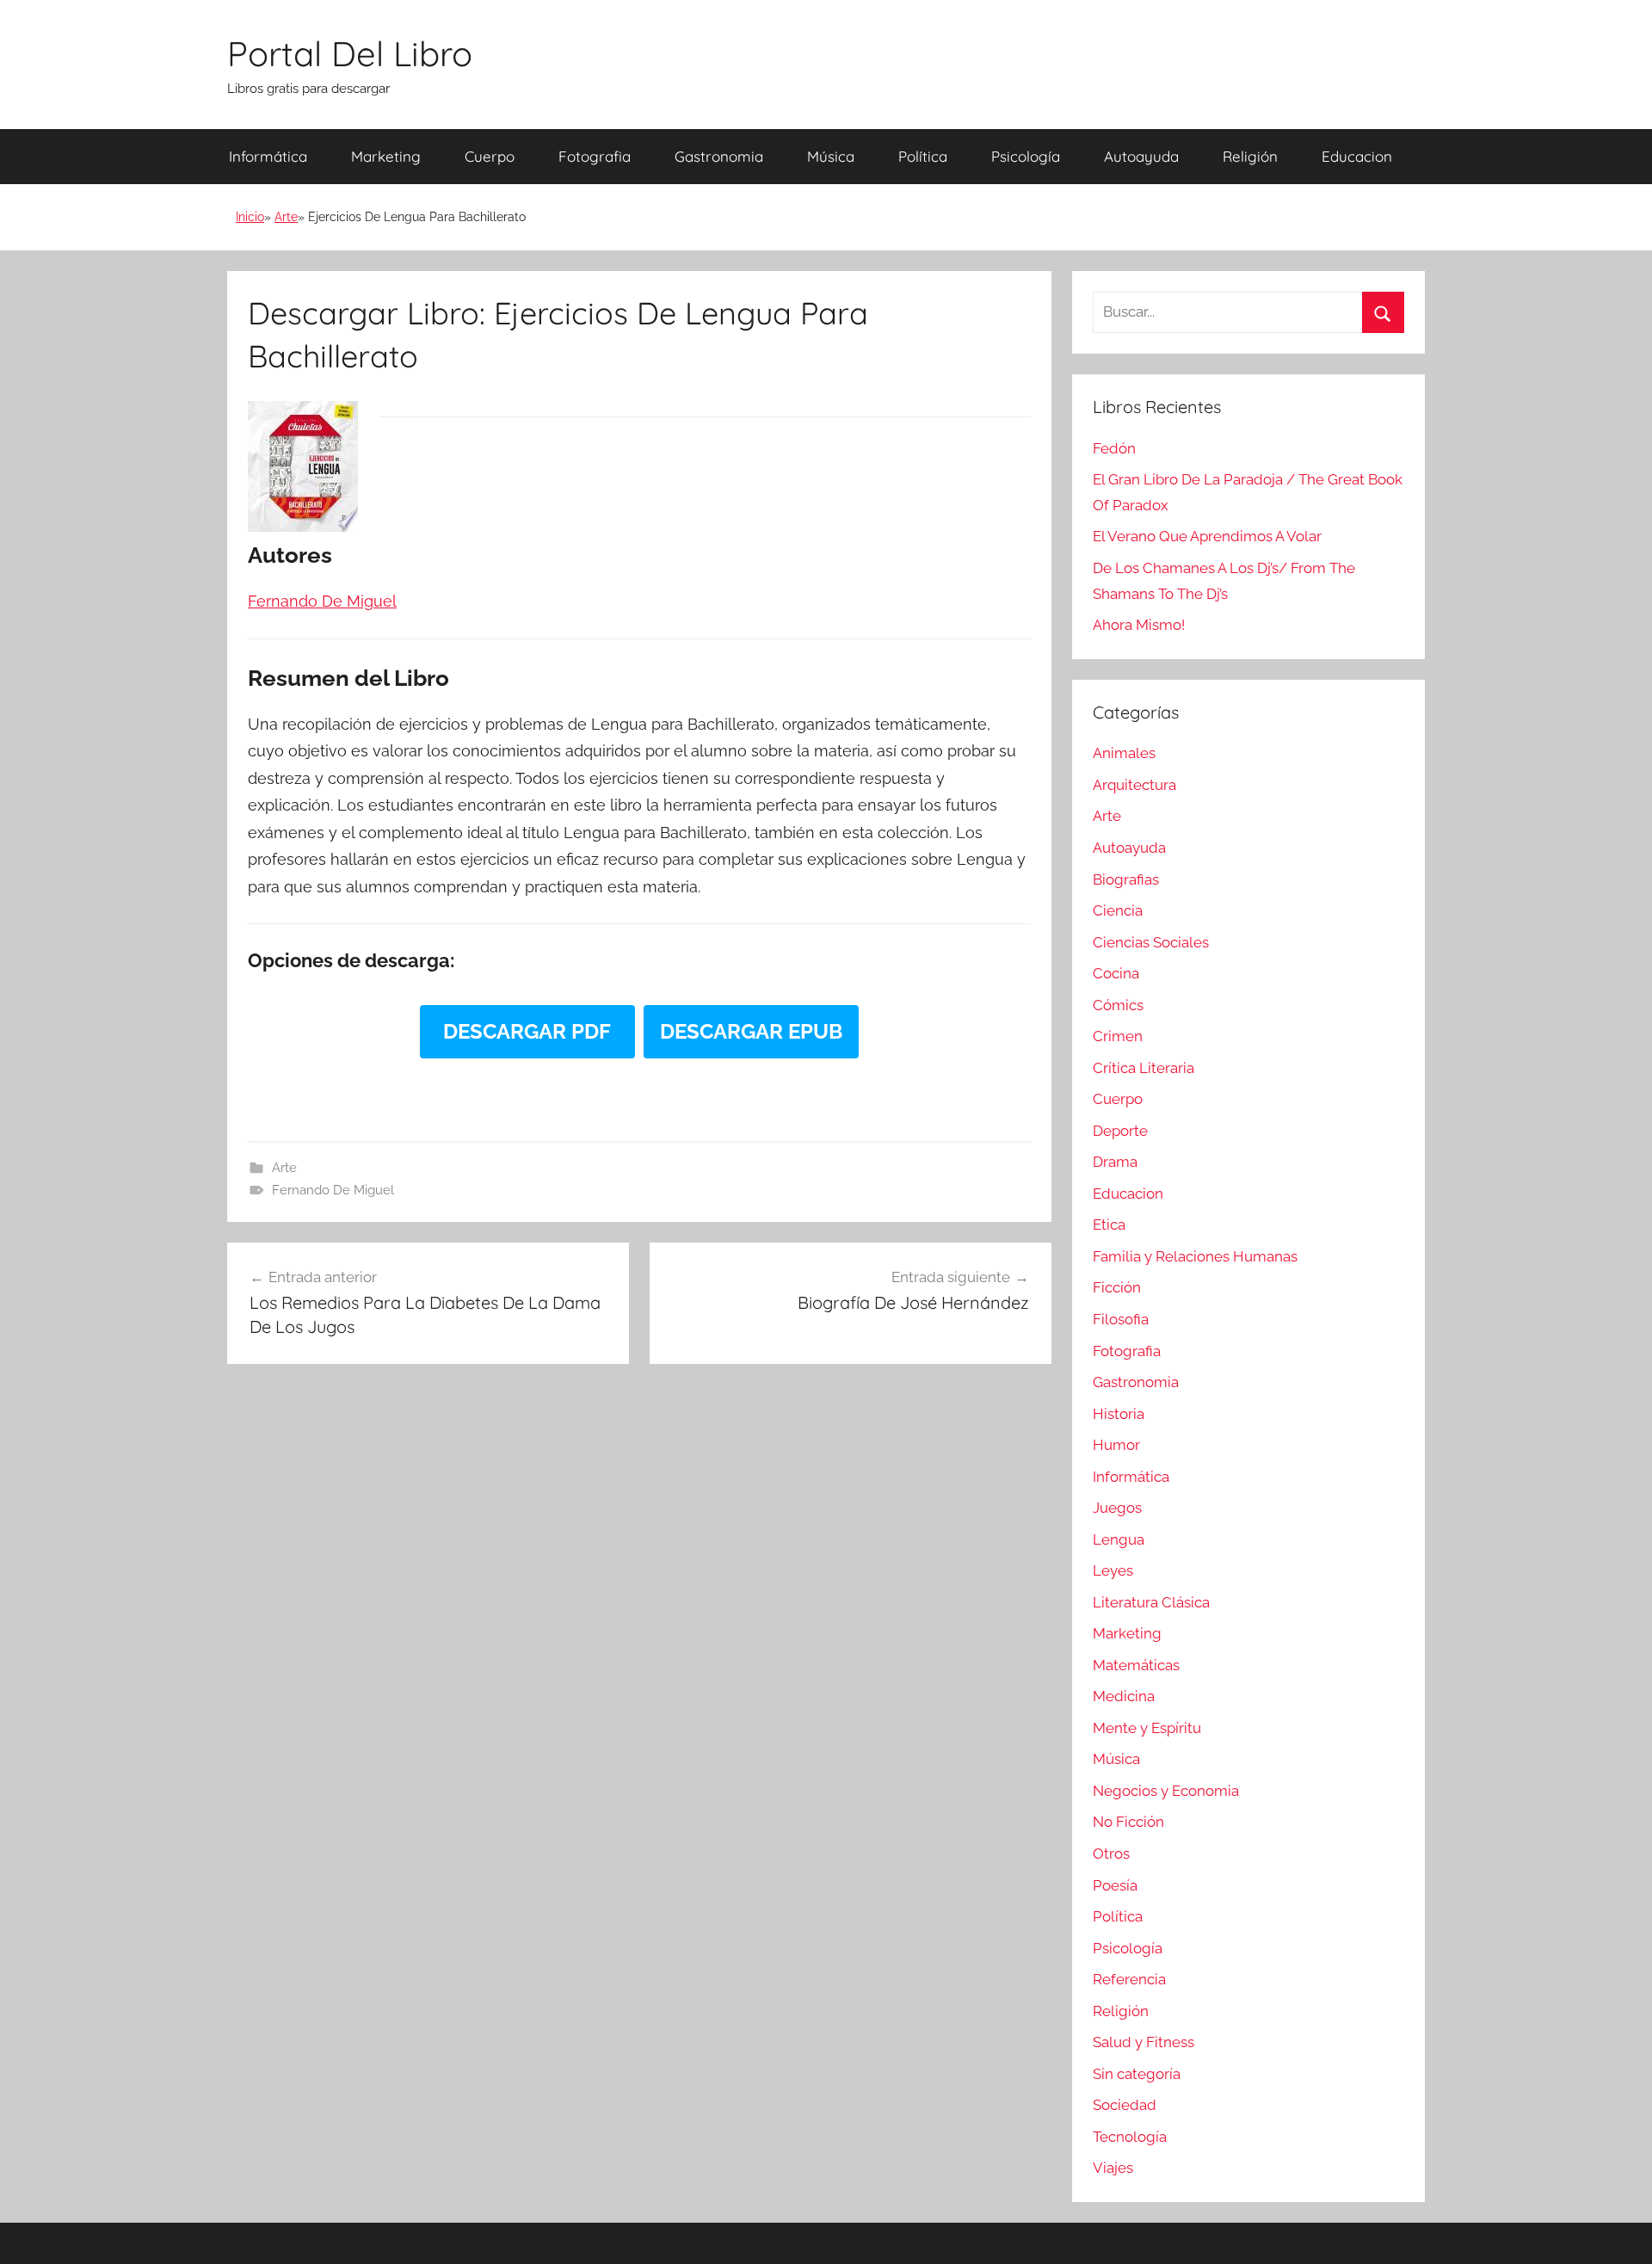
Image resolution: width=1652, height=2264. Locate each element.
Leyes (1113, 1570)
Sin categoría (1137, 2074)
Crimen (1118, 1036)
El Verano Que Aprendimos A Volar (1207, 536)
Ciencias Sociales (1151, 942)
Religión (1250, 156)
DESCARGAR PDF (527, 1031)
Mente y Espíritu (1147, 1728)
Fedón (1114, 448)
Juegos (1117, 1508)
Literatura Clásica (1151, 1602)
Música (831, 156)
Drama (1115, 1162)
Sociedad (1125, 2105)
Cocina (1116, 973)
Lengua (1119, 1539)
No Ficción (1128, 1822)
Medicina (1124, 1696)
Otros (1111, 1854)
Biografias (1126, 879)
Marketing (386, 156)
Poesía (1115, 1885)
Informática (268, 156)
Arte (286, 217)
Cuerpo (490, 156)
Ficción (1117, 1287)
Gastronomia (719, 156)
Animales (1124, 753)
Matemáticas (1136, 1665)
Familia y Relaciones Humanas (1195, 1256)
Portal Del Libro (350, 53)
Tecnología (1130, 2137)
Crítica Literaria (1143, 1068)
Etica (1109, 1225)
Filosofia (1121, 1319)
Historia (1119, 1414)
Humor (1116, 1445)
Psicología (1026, 156)
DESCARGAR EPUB (751, 1031)
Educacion (1357, 156)
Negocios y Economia (1166, 1791)
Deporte (1120, 1131)
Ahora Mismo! (1139, 625)
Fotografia (595, 156)
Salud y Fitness (1143, 2042)
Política (923, 156)
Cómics (1118, 1005)
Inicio (250, 217)
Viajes (1113, 2168)
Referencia (1129, 1979)
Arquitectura (1134, 785)
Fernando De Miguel (333, 1190)
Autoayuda (1141, 156)
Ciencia (1118, 910)
